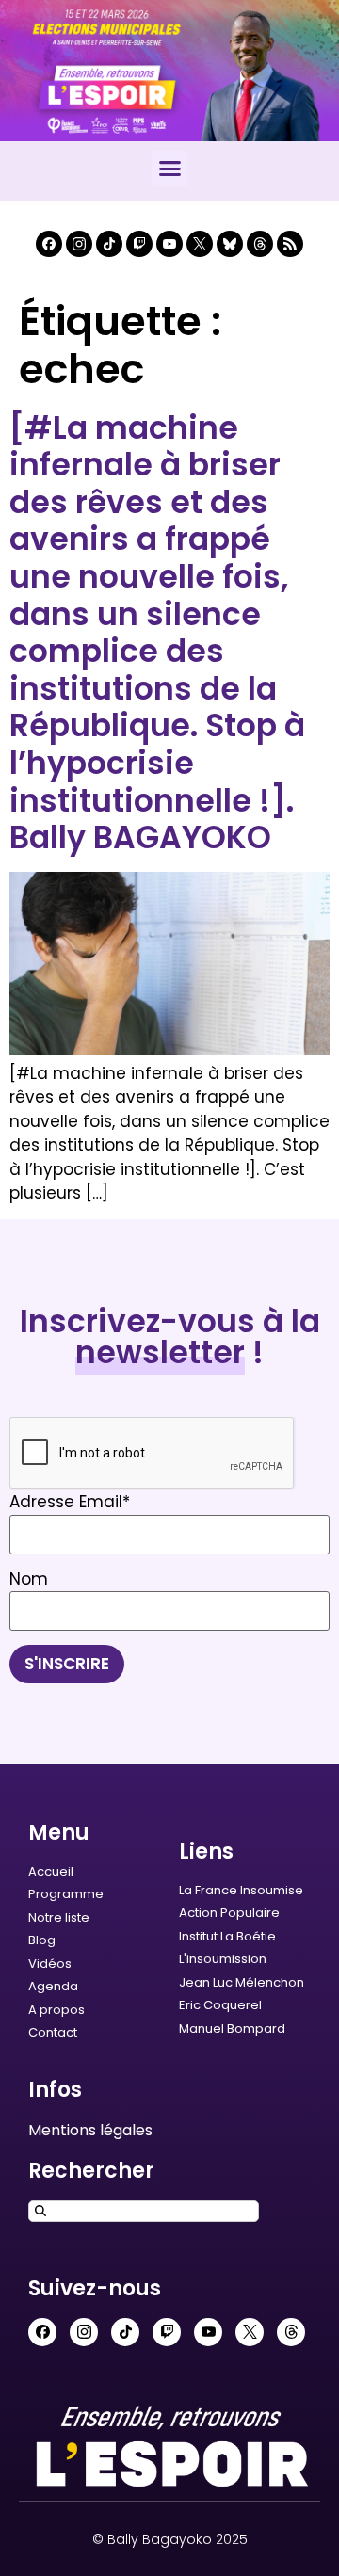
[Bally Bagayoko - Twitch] (139, 244)
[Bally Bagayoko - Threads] (260, 244)
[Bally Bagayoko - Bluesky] (230, 244)
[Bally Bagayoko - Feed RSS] (290, 244)
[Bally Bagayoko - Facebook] (49, 244)
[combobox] (144, 2211)
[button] (169, 169)
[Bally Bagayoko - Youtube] (169, 244)
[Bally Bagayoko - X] (200, 244)
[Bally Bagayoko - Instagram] (79, 244)
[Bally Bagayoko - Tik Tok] (109, 244)
